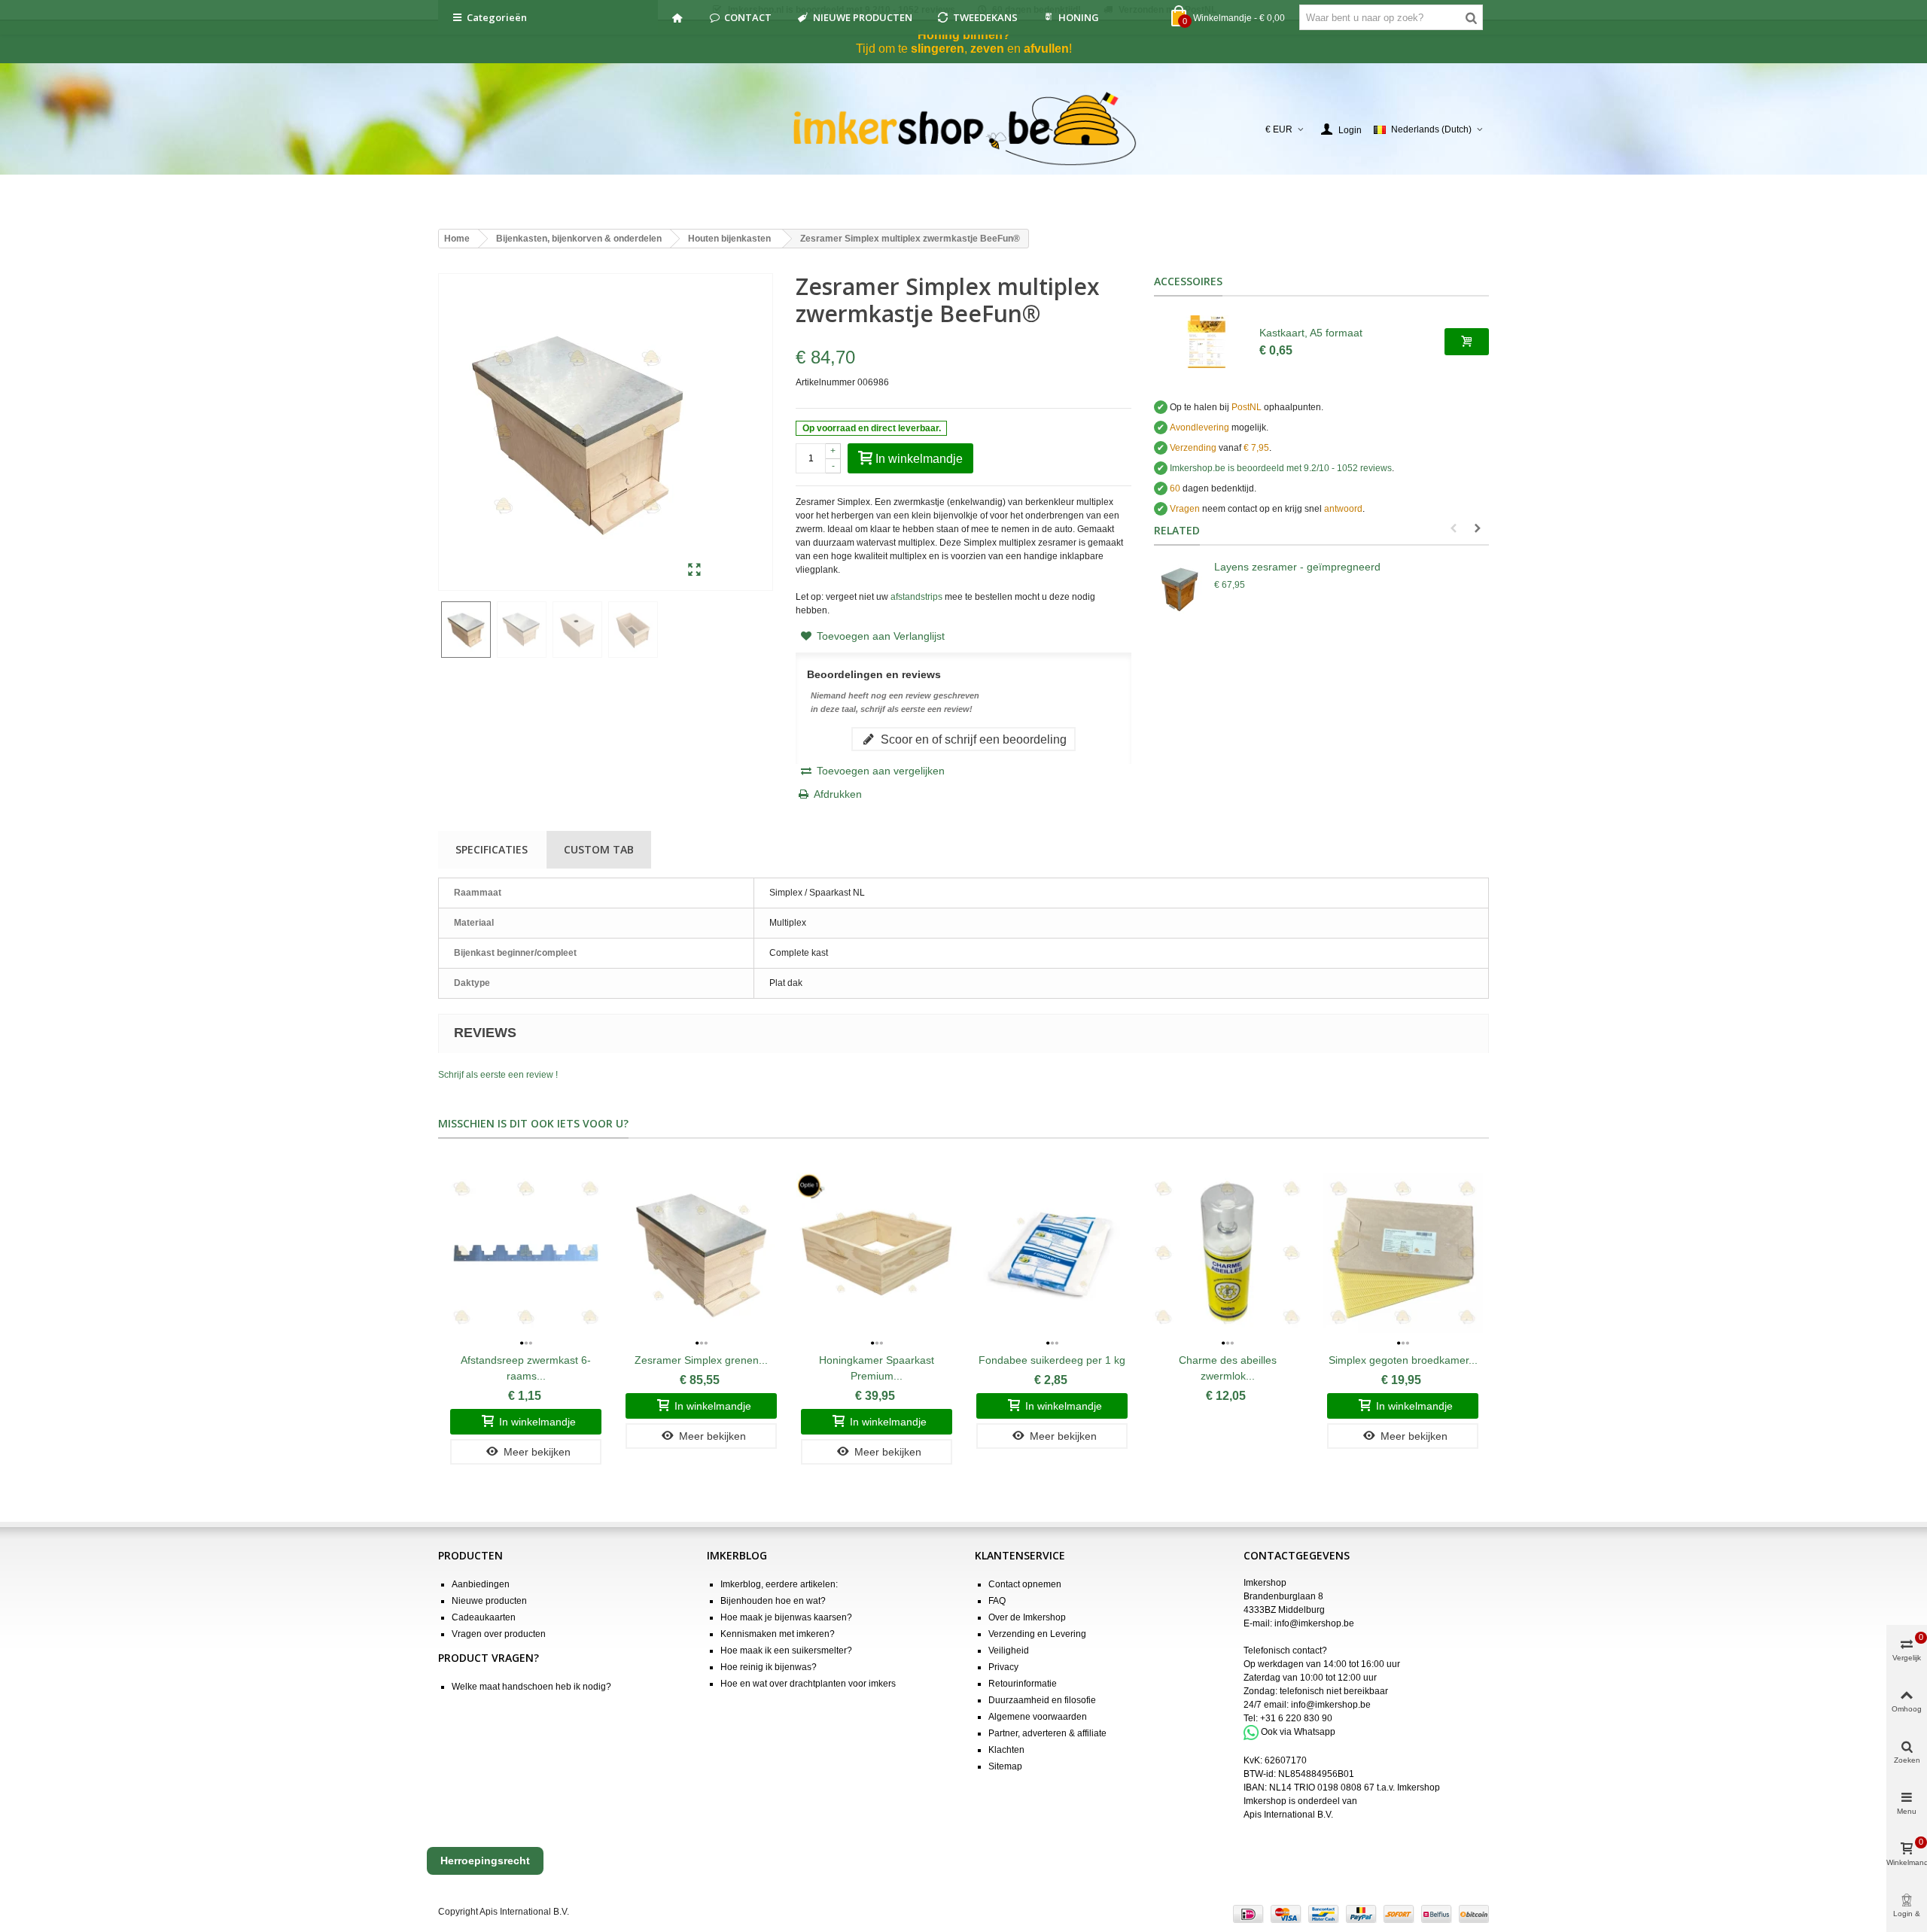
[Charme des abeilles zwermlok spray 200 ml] (1227, 1253)
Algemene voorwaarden (1038, 1717)
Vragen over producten (499, 1634)
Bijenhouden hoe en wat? (773, 1601)
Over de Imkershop (1027, 1617)
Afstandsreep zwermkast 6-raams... (526, 1368)
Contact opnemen (1025, 1584)
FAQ (997, 1601)
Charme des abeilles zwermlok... (1228, 1368)
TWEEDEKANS (985, 17)
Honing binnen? (964, 35)
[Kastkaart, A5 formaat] (1207, 342)
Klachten (1006, 1750)
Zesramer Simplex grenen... (701, 1360)
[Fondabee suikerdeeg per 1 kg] (1052, 1253)
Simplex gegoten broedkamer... (1403, 1360)
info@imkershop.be (1314, 1623)
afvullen (1046, 49)
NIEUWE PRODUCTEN (863, 17)
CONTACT (748, 17)
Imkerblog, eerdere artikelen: (779, 1584)
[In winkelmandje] (1467, 342)
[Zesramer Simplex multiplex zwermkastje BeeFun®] (694, 570)
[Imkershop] (964, 129)
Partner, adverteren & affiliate (1047, 1733)
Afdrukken (838, 794)
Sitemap (1005, 1766)
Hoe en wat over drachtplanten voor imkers (808, 1684)
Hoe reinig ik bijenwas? (769, 1667)
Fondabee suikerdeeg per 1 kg (1052, 1360)
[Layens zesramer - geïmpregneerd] (1180, 589)
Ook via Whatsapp (1298, 1732)
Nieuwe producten (489, 1601)
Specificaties (492, 849)
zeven (987, 49)
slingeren (938, 49)
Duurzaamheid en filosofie (1042, 1700)
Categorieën (497, 17)
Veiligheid (1009, 1651)
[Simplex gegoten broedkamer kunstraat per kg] (1403, 1253)
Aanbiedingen (481, 1584)
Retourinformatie (1023, 1684)
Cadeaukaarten (484, 1617)
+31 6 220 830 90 (1296, 1718)
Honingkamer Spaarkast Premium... (877, 1368)
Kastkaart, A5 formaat (1311, 333)
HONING (1079, 17)
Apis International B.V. (1288, 1815)
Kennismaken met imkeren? (778, 1634)
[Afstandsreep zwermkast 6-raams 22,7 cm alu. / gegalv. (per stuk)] (526, 1253)
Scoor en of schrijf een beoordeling (972, 739)
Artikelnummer (825, 382)
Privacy (1003, 1667)
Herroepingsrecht (485, 1861)
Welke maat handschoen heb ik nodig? (531, 1687)
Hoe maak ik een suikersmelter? (786, 1651)
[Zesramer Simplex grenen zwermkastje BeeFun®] (701, 1253)
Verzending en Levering (1037, 1634)
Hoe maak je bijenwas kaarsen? (786, 1617)
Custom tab (599, 849)
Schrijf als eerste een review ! (498, 1075)
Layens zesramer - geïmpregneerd (1297, 567)
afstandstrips (916, 597)
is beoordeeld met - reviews (1281, 468)
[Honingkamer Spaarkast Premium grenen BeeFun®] (877, 1253)
